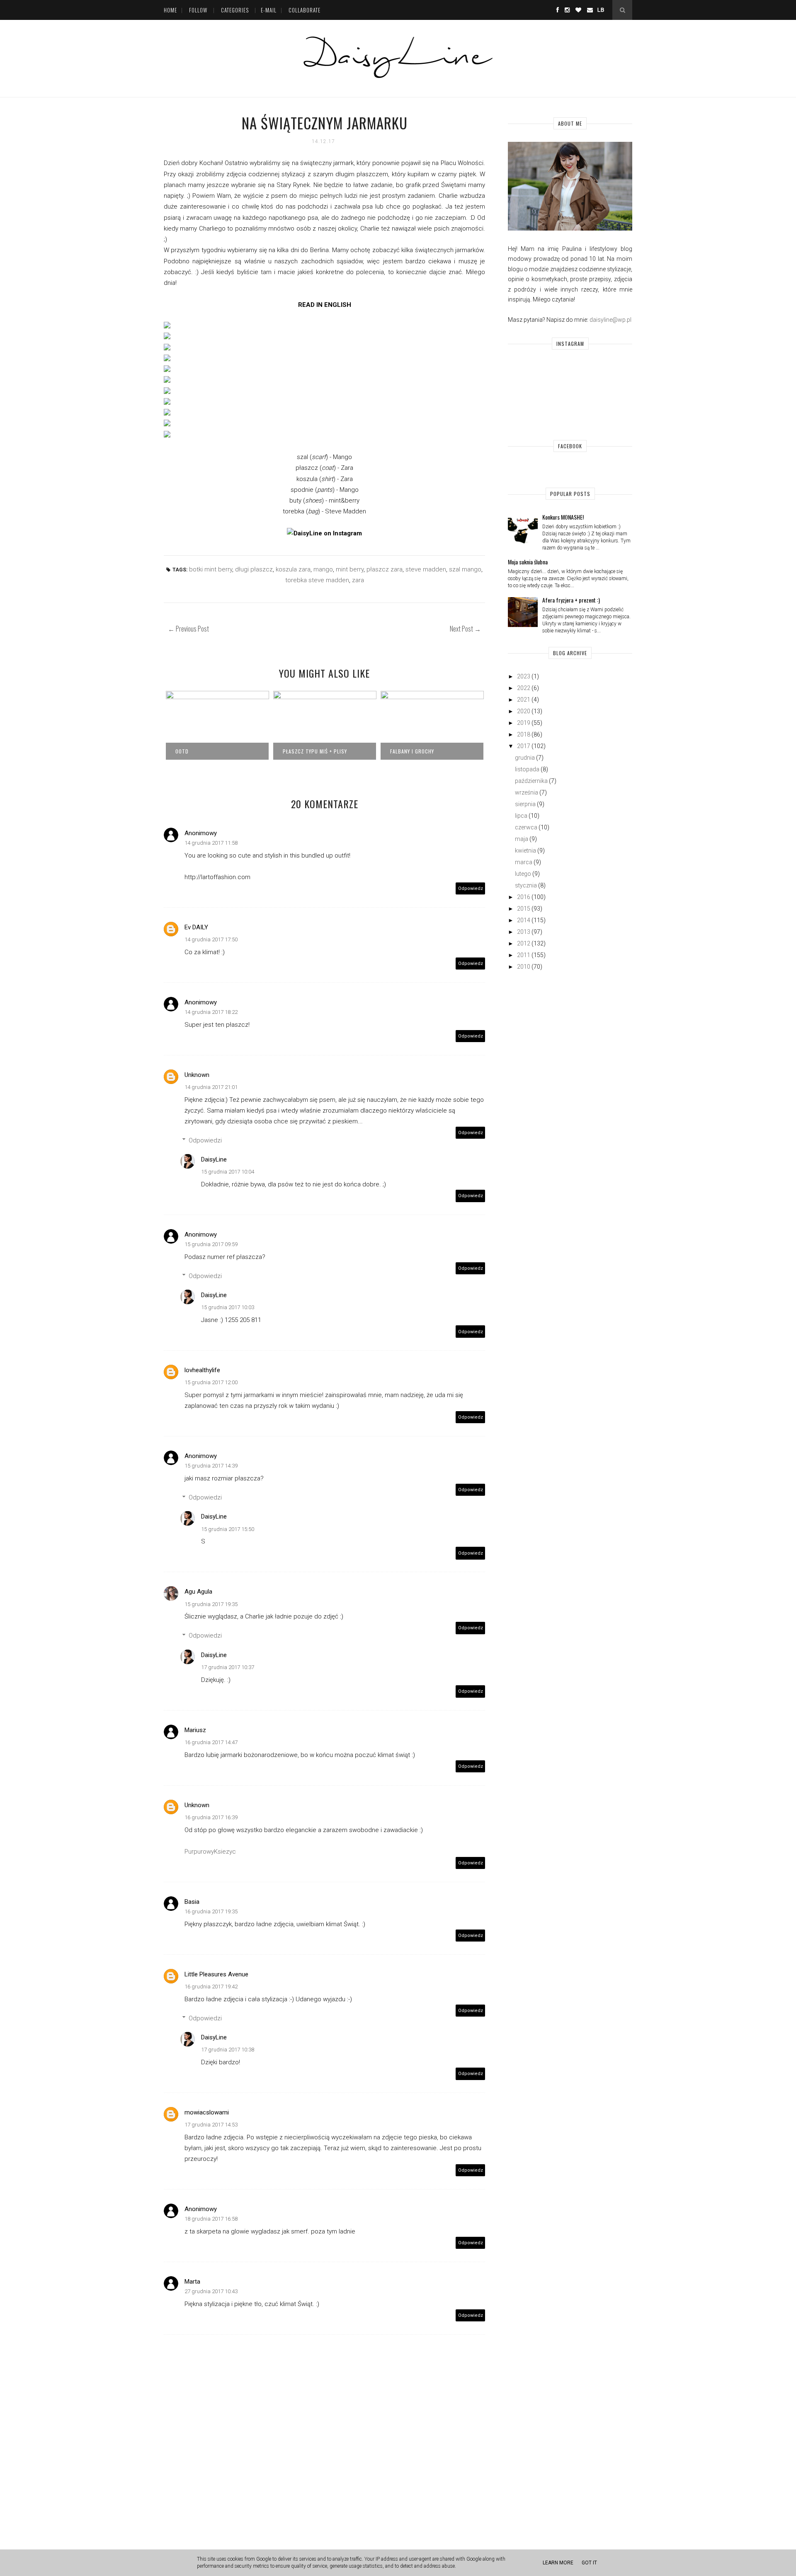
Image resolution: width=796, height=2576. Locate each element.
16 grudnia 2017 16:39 (211, 1817)
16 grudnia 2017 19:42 (211, 1987)
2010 (524, 967)
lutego (523, 874)
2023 (524, 676)
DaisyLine (214, 1159)
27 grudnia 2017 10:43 (211, 2291)
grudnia (525, 758)
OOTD (182, 751)
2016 (524, 897)
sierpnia (525, 804)
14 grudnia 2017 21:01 (211, 1087)
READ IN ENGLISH (325, 305)
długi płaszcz (254, 569)
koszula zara (293, 569)
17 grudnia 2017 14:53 (211, 2125)
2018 (524, 734)
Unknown (197, 1075)
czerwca (526, 827)
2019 (524, 723)
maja (522, 839)
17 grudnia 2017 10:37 (228, 1667)
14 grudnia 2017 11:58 (211, 843)
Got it (589, 2563)
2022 (524, 688)
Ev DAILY (196, 927)
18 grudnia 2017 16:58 (211, 2219)
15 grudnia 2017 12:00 (211, 1382)
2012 (524, 943)
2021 (524, 700)
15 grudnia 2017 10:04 (228, 1172)
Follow (198, 10)
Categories (235, 10)
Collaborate (305, 10)
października (531, 781)
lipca (521, 816)
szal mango (465, 569)
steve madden (426, 569)
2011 (524, 955)
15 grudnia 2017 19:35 (211, 1604)
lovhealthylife (202, 1370)
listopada (527, 769)
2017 (524, 746)
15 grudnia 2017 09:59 (211, 1244)
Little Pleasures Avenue (216, 1974)
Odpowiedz (471, 888)
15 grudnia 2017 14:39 (211, 1466)
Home (170, 10)
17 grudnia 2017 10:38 (228, 2050)
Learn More (558, 2563)
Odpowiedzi (205, 1140)
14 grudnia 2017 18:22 (211, 1012)
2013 (524, 932)
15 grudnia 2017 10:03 (228, 1307)
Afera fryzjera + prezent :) (571, 600)
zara (358, 580)
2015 (524, 909)
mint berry (350, 569)
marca (524, 862)
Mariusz (195, 1730)
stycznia (526, 885)
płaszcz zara (385, 569)
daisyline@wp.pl (610, 320)
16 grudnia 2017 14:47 (211, 1742)
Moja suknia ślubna (528, 562)
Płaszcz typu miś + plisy (315, 751)
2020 (524, 711)
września (527, 792)
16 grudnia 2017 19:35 (211, 1911)
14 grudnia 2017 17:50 (211, 939)
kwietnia (525, 851)
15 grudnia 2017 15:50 (228, 1529)
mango (323, 569)
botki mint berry (211, 569)
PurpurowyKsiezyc (210, 1852)
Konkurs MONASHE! (563, 517)
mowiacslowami (207, 2112)
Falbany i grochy (412, 751)
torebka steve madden (317, 580)
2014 (524, 920)
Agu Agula (198, 1592)
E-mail (269, 10)
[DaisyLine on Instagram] (324, 533)
